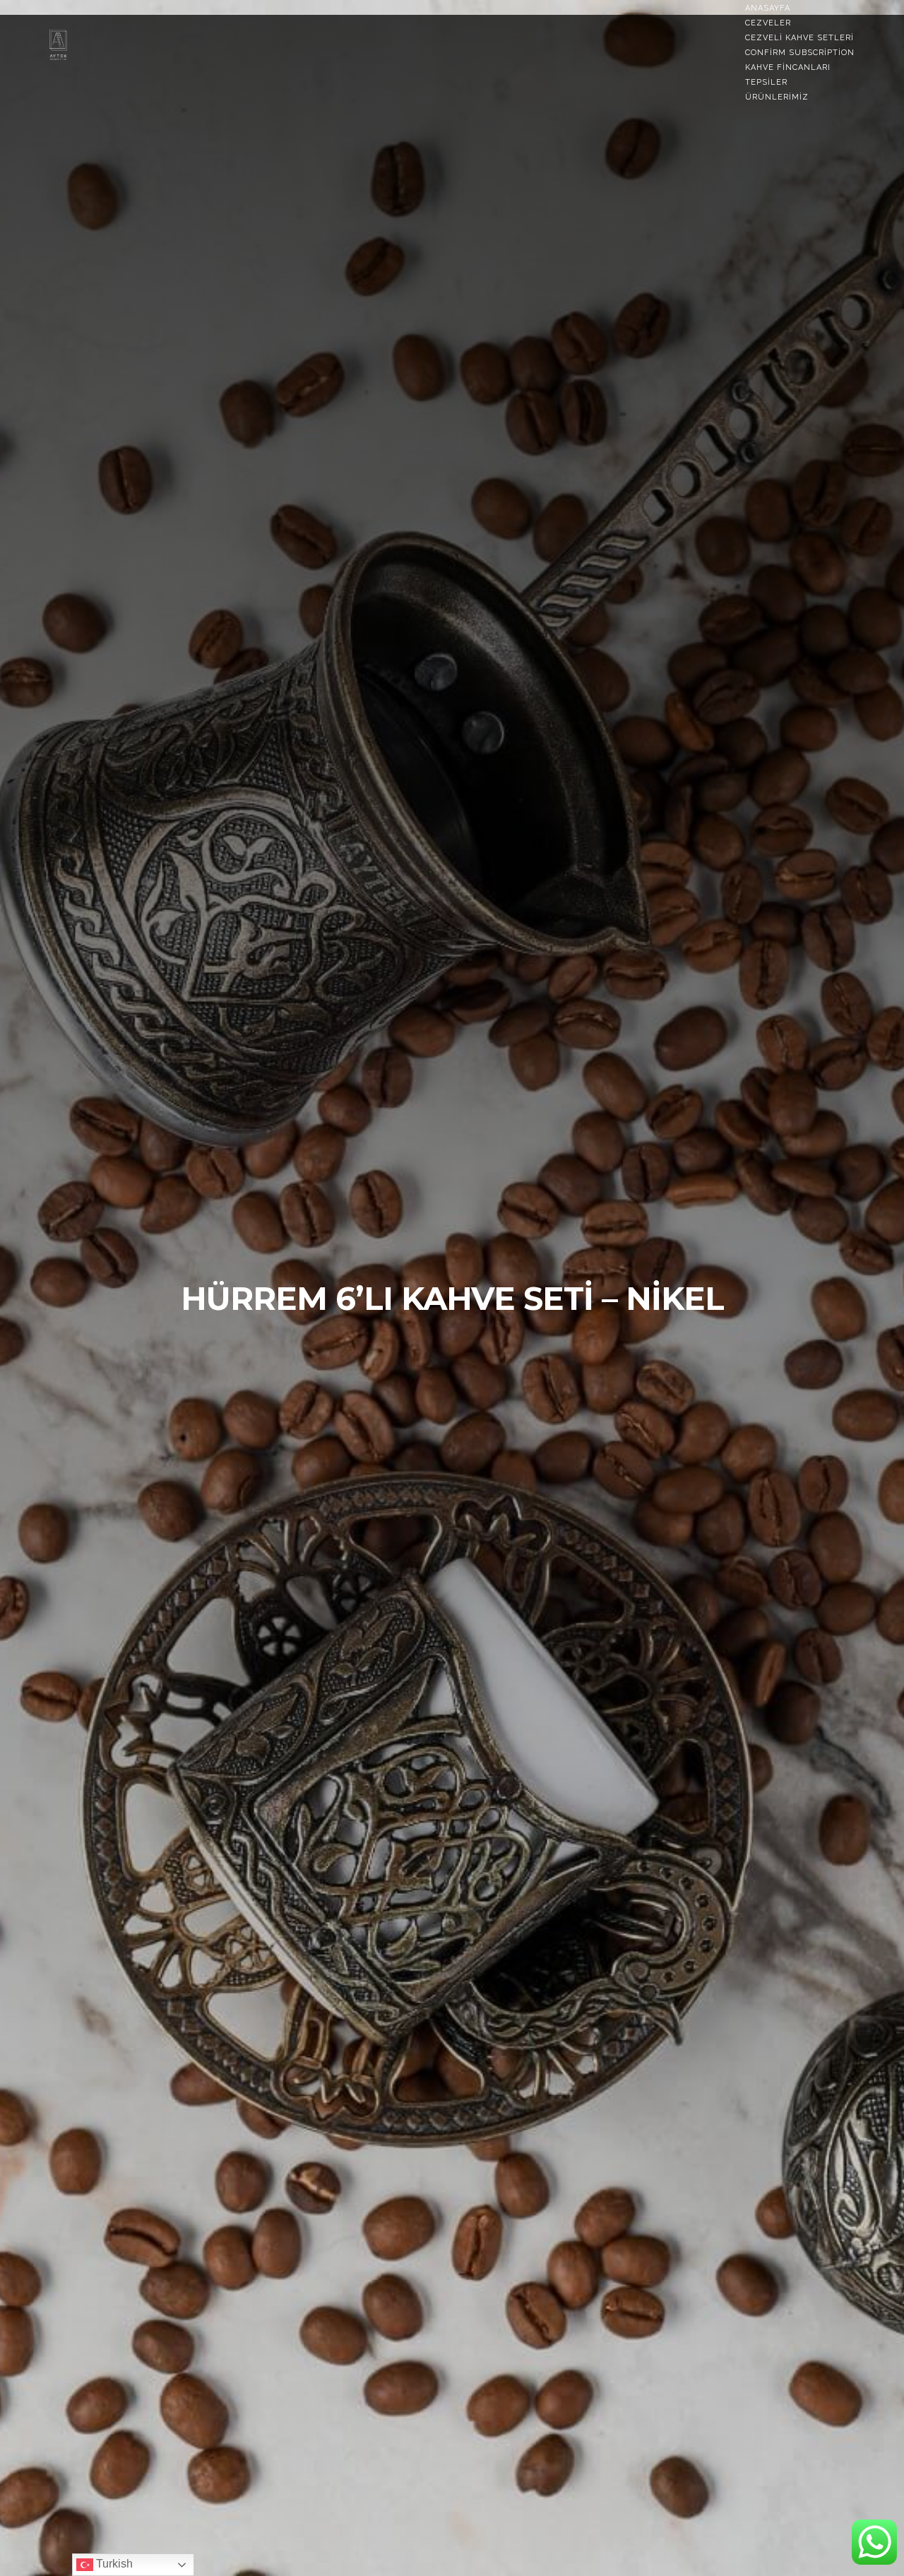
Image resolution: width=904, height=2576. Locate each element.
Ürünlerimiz (777, 97)
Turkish (113, 2564)
